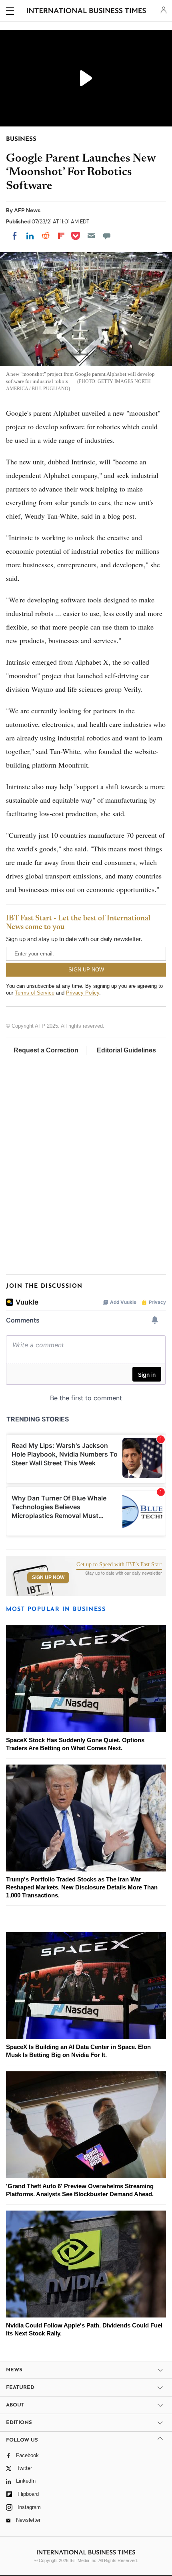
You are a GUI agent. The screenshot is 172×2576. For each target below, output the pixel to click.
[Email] (91, 236)
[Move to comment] (107, 236)
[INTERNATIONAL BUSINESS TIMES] (87, 12)
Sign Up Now (48, 1577)
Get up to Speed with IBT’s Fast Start (119, 1565)
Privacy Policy (83, 993)
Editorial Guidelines (126, 1050)
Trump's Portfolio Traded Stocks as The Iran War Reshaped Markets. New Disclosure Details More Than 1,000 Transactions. (82, 1887)
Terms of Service (35, 993)
